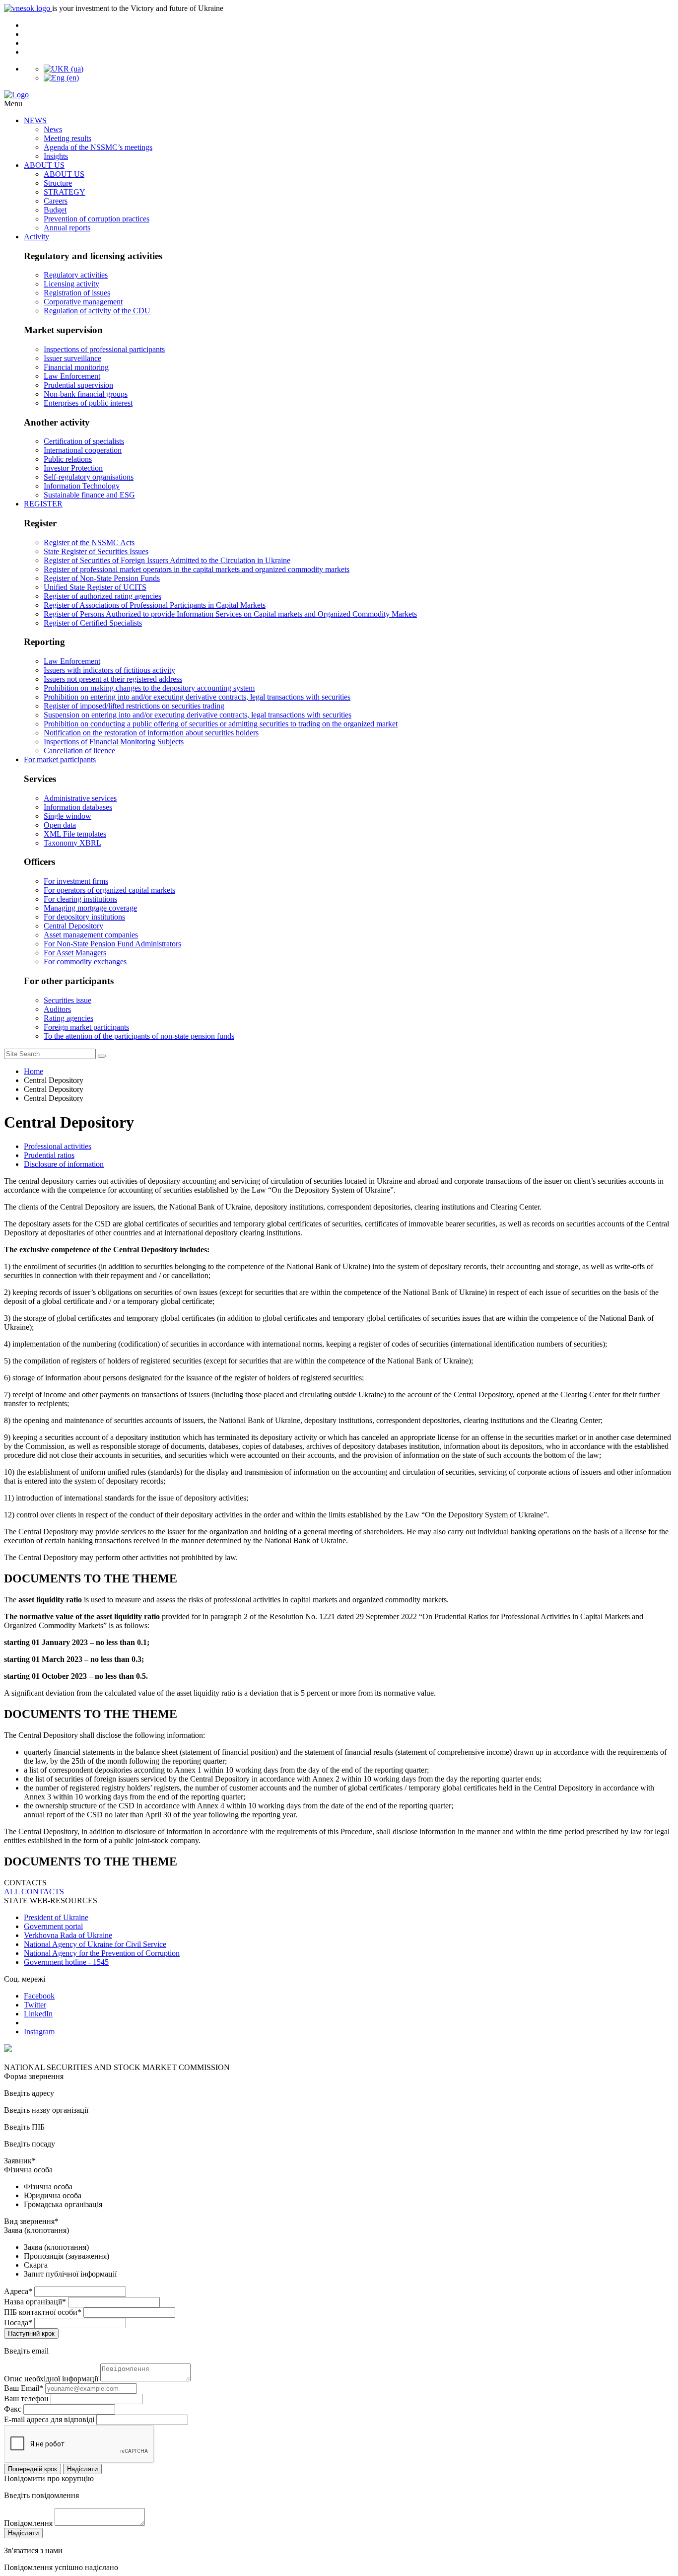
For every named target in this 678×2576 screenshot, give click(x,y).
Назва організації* (35, 2302)
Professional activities (58, 1146)
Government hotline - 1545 (66, 1962)
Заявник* (20, 2161)
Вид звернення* (31, 2221)
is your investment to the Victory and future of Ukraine (138, 8)
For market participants (60, 759)
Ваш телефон (26, 2398)
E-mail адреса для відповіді (49, 2419)
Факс (13, 2409)
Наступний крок (31, 2333)
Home (34, 1071)
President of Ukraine (56, 1917)
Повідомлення (28, 2523)
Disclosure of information (64, 1164)
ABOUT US (44, 165)
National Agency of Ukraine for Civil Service (95, 1944)
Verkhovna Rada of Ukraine (68, 1935)
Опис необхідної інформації (51, 2379)
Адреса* (18, 2291)
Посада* (18, 2323)
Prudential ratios (49, 1155)
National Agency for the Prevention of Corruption (102, 1953)
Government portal (53, 1926)
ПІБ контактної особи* (43, 2312)
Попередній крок (33, 2469)
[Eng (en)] (61, 78)
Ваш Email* (24, 2388)
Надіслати (82, 2469)
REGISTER (43, 504)
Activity (36, 237)
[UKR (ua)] (64, 69)
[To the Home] (339, 95)
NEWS (35, 120)
